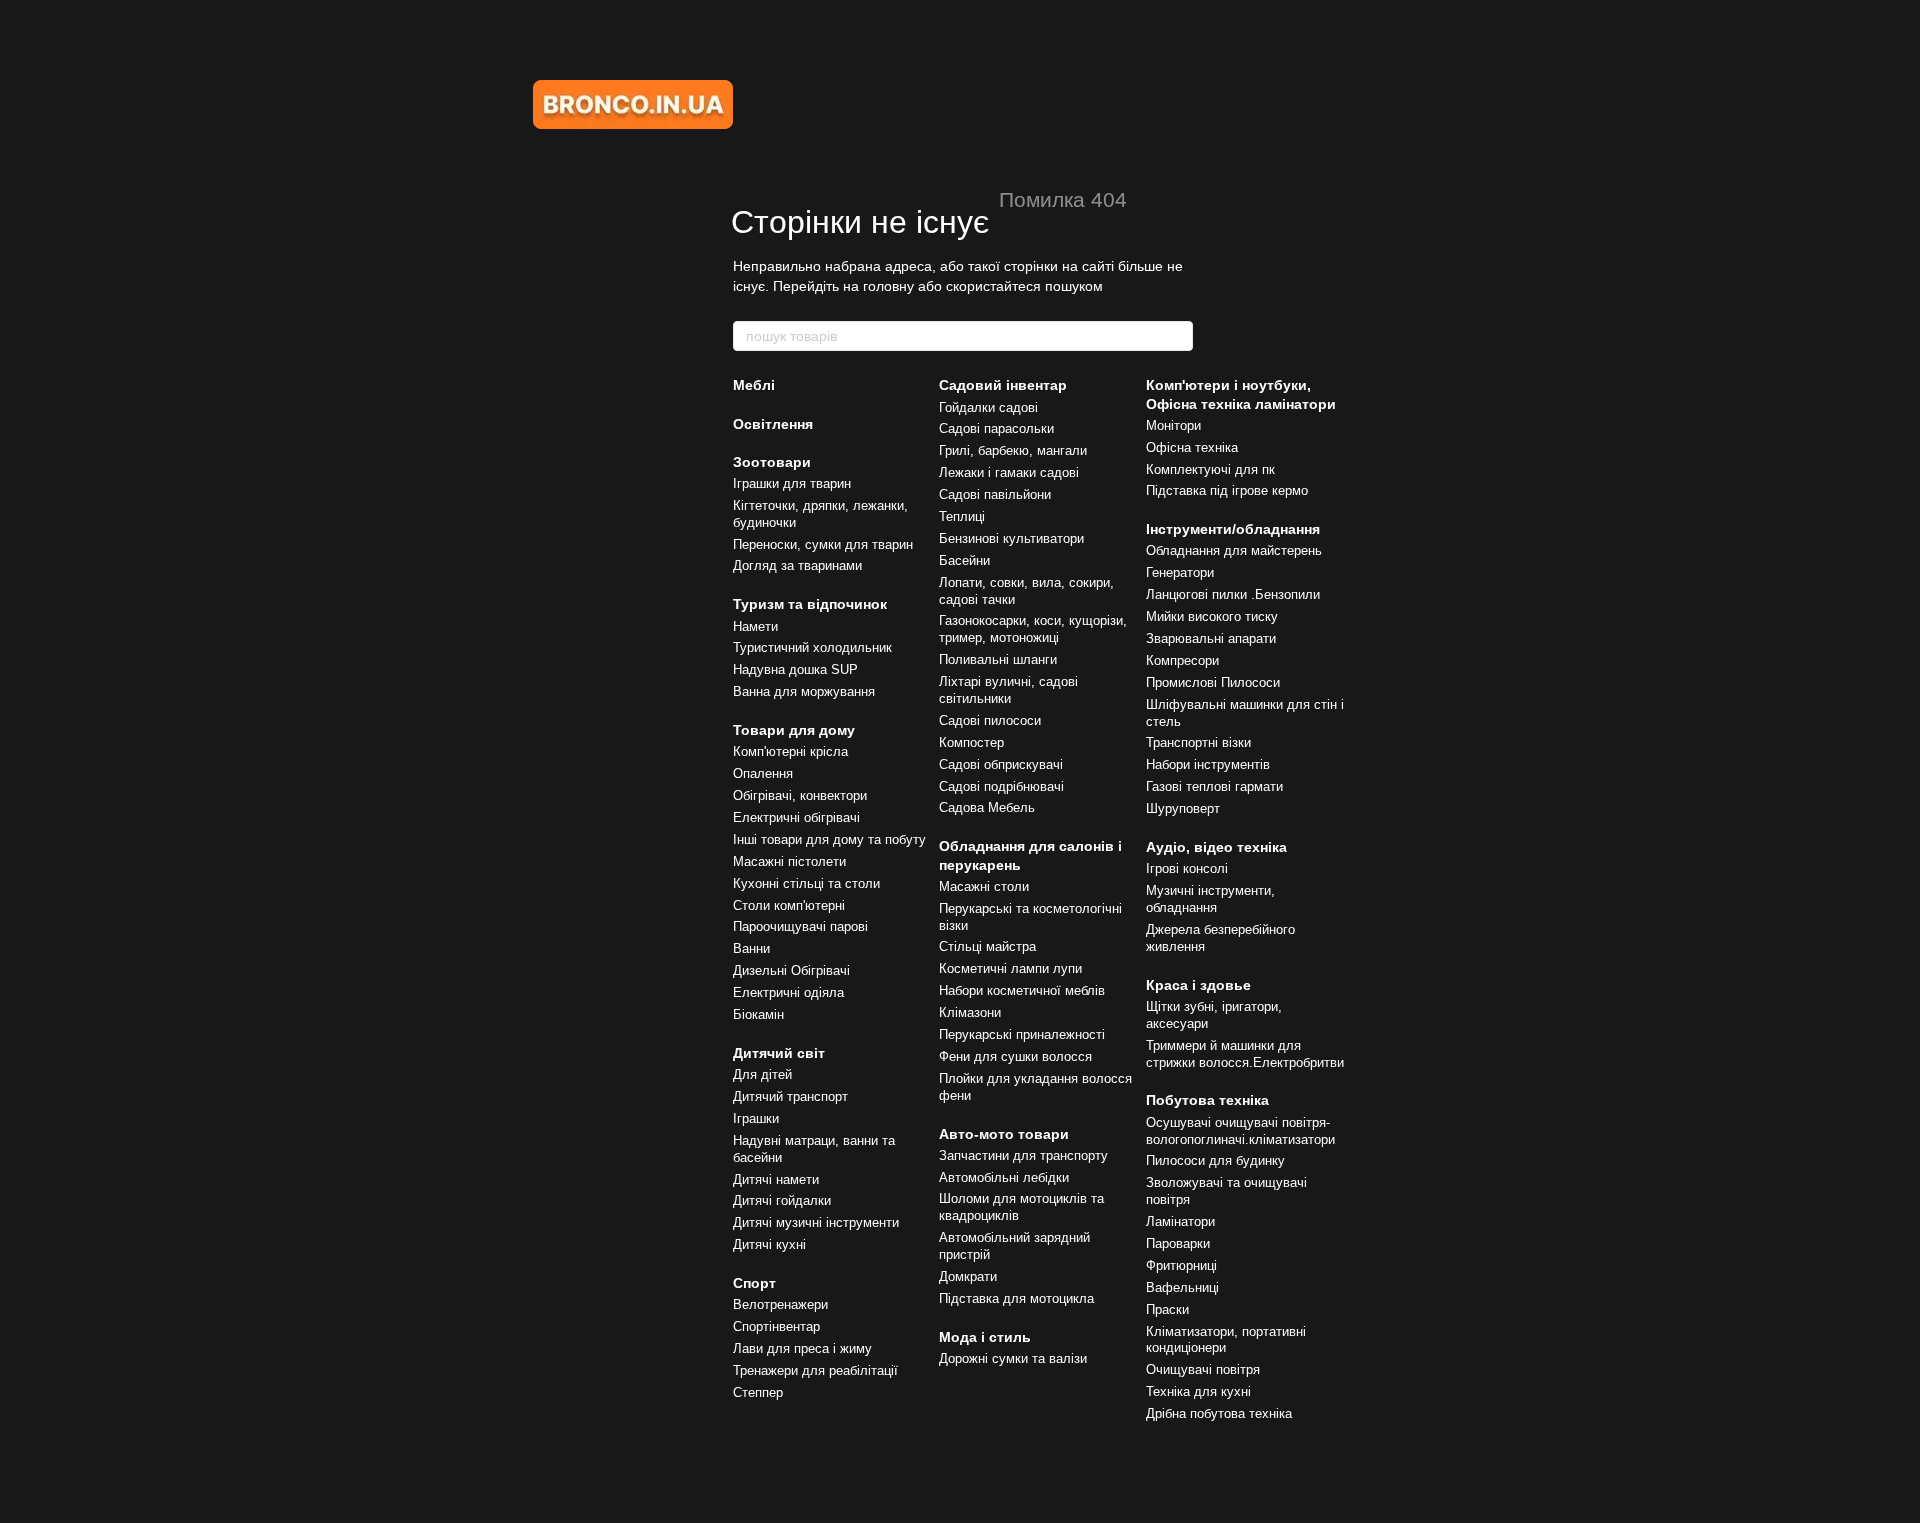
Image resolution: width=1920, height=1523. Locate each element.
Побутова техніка (1207, 1100)
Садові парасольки (996, 428)
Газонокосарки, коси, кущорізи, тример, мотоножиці (1033, 629)
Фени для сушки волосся (1015, 1056)
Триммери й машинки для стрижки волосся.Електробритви (1245, 1054)
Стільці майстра (987, 946)
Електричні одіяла (788, 992)
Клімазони (970, 1012)
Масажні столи (984, 886)
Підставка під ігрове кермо (1227, 490)
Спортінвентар (776, 1326)
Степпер (758, 1392)
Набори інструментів (1208, 764)
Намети (755, 626)
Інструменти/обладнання (1233, 529)
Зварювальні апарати (1211, 638)
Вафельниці (1182, 1287)
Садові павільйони (995, 494)
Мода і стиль (985, 1337)
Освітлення (773, 424)
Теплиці (962, 516)
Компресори (1182, 660)
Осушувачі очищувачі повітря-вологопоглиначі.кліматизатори (1240, 1131)
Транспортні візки (1198, 742)
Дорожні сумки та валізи (1013, 1358)
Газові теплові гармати (1214, 786)
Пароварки (1178, 1243)
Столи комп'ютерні (789, 905)
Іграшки (756, 1118)
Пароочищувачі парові (800, 926)
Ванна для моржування (804, 691)
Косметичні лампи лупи (1010, 968)
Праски (1167, 1309)
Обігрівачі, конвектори (800, 795)
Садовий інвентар (1003, 385)
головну (888, 286)
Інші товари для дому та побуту (829, 839)
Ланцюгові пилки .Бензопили (1233, 594)
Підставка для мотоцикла (1016, 1298)
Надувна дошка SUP (795, 669)
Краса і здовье (1198, 985)
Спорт (754, 1283)
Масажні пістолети (789, 861)
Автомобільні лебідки (1004, 1177)
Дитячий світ (779, 1053)
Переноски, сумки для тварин (823, 544)
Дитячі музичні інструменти (816, 1222)
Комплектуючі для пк (1210, 469)
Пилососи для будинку (1215, 1160)
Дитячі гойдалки (782, 1200)
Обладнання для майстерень (1234, 550)
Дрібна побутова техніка (1219, 1413)
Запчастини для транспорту (1023, 1155)
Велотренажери (780, 1304)
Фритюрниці (1181, 1265)
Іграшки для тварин (792, 483)
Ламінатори (1180, 1221)
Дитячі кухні (769, 1244)
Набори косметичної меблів (1022, 990)
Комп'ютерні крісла (790, 751)
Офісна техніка (1192, 447)
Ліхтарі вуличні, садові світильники (1008, 690)
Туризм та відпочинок (810, 604)
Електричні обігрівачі (796, 817)
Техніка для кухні (1198, 1391)
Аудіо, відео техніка (1216, 847)
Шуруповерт (1183, 808)
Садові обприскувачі (1001, 764)
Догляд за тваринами (797, 565)
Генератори (1180, 572)
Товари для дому (794, 730)
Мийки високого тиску (1212, 616)
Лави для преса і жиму (802, 1348)
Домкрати (968, 1276)
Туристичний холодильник (812, 647)
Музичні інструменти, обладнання (1210, 899)
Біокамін (758, 1014)
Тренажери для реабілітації (815, 1370)
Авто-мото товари (1004, 1134)
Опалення (763, 773)
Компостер (971, 742)
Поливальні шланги (998, 659)
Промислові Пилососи (1213, 682)
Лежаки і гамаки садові (1009, 472)
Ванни (751, 948)
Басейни (964, 560)
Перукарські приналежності (1022, 1034)
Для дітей (762, 1074)
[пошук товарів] (1177, 336)
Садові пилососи (990, 720)
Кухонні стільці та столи (806, 883)
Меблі (754, 385)
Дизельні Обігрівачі (791, 970)
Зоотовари (772, 462)
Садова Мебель (987, 807)
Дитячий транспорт (790, 1096)
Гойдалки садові (988, 407)
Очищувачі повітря (1203, 1369)
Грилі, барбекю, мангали (1013, 450)
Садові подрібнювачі (1001, 786)
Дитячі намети (776, 1179)
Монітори (1173, 425)
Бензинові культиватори (1011, 538)
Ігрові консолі (1187, 868)
